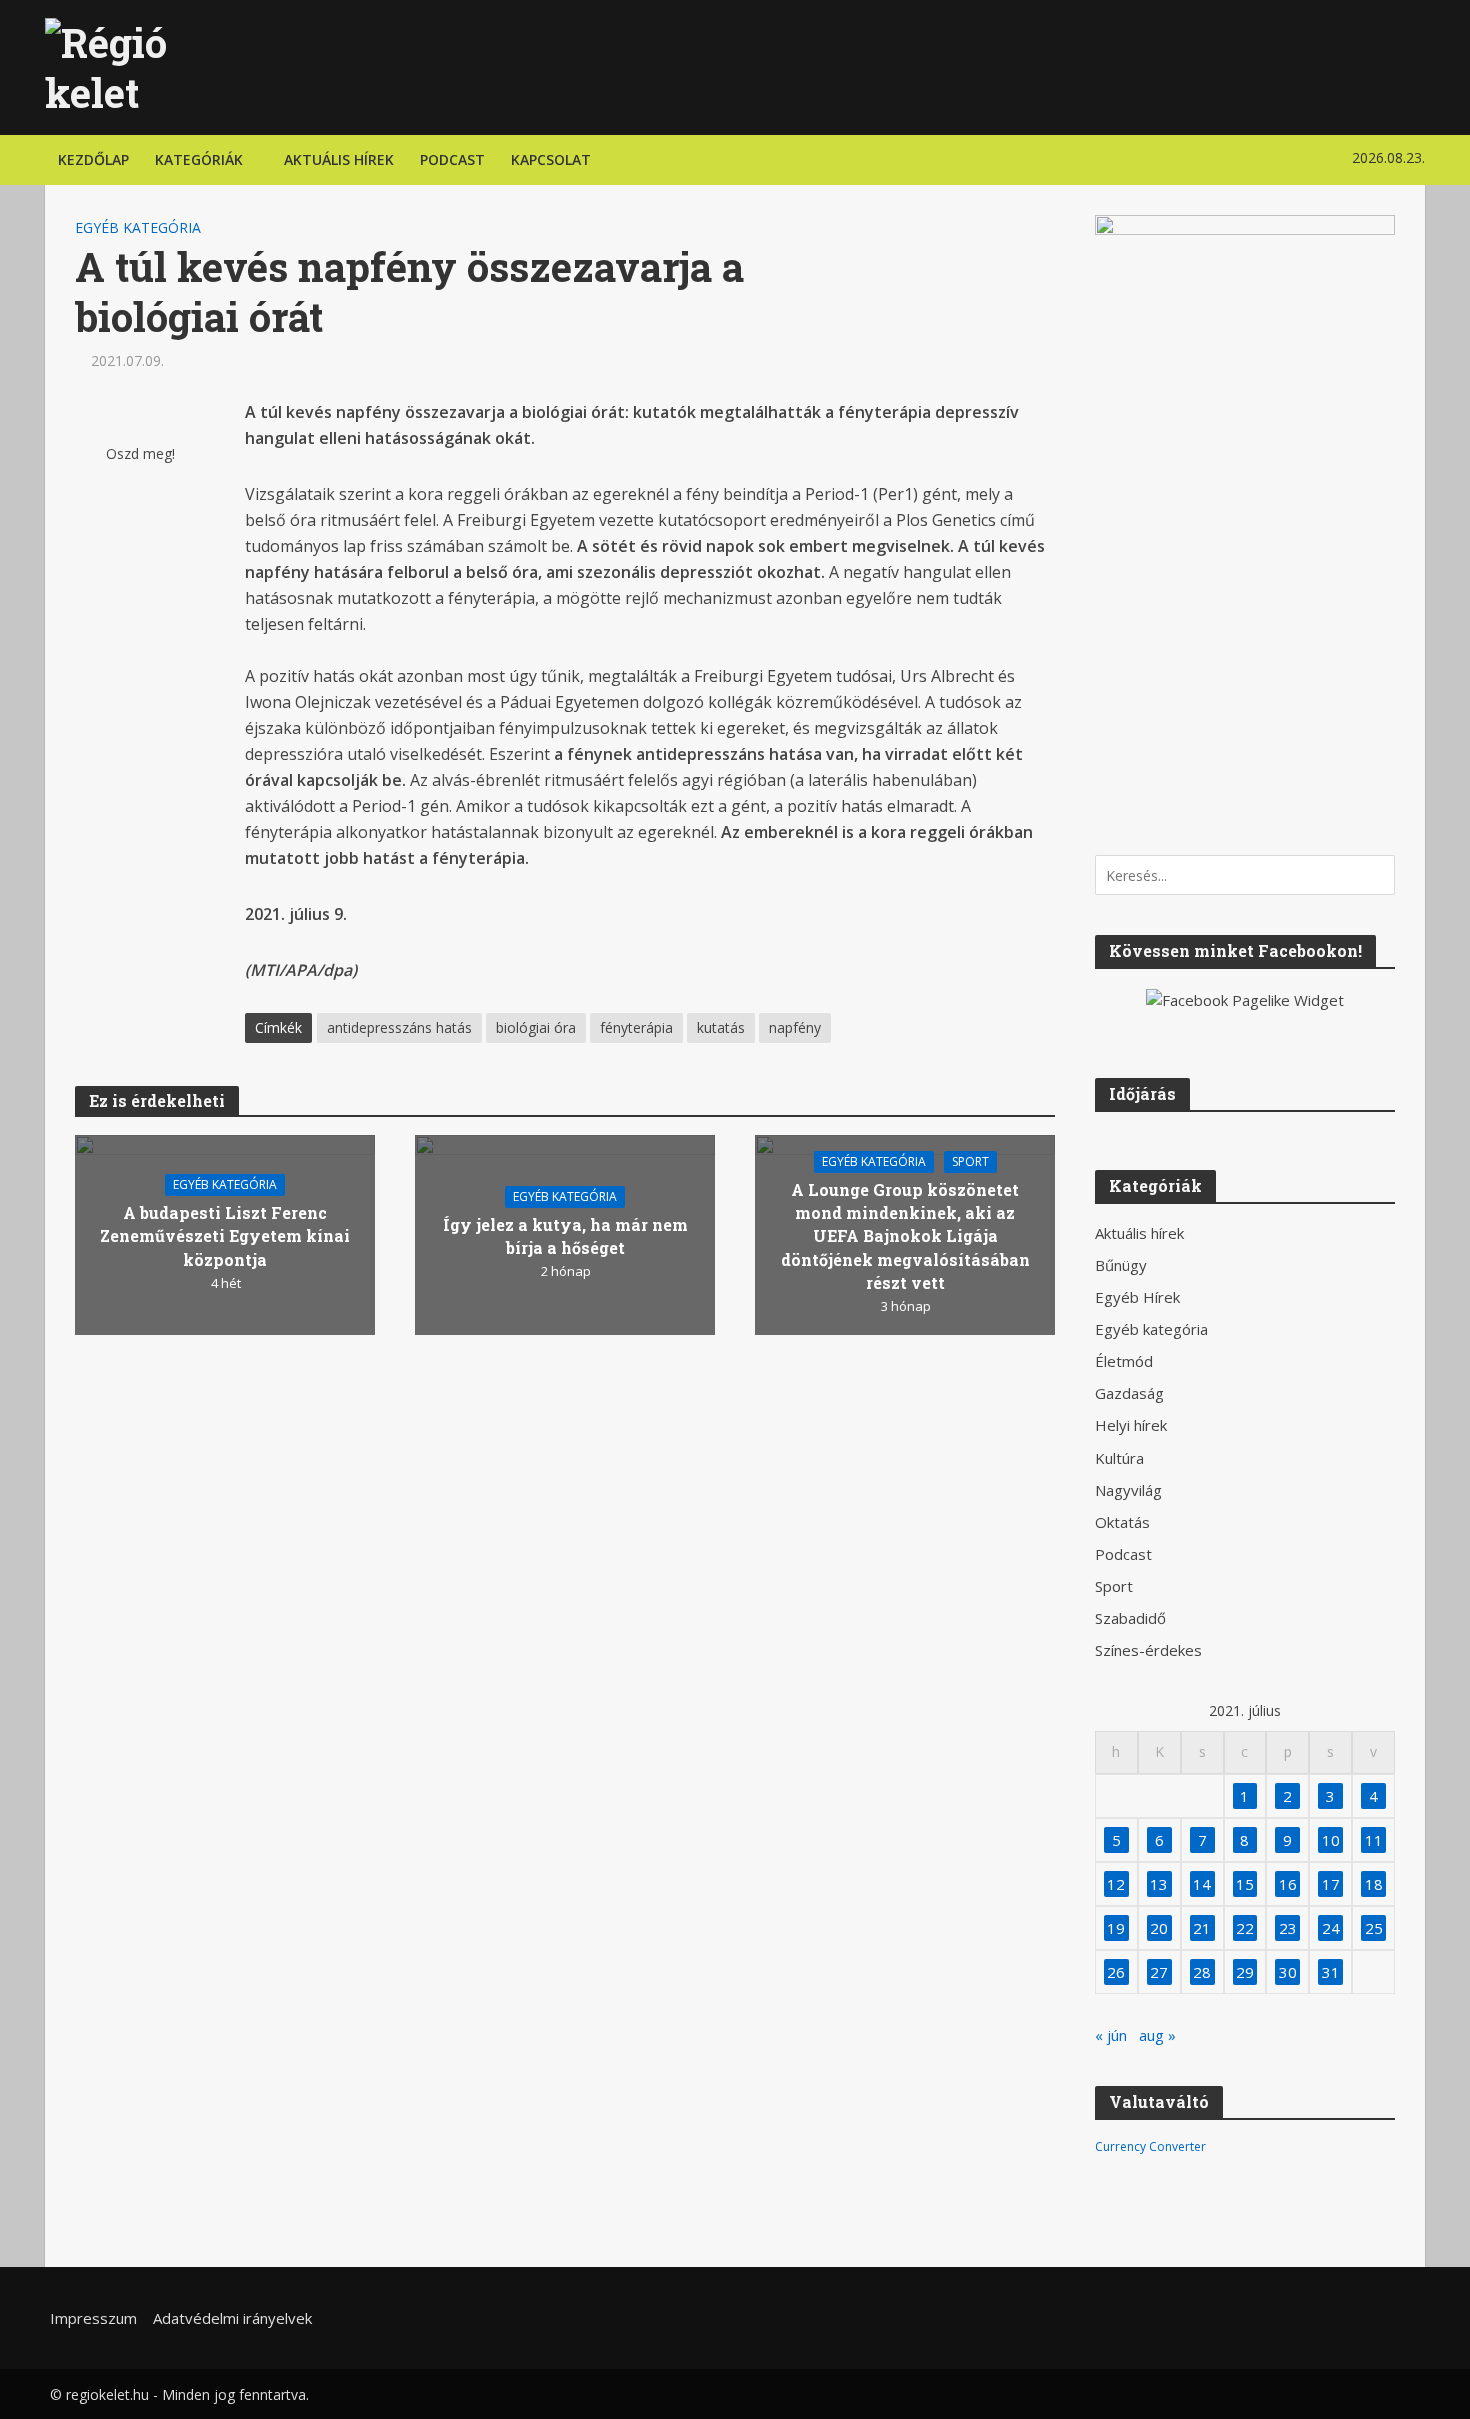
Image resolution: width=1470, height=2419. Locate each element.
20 (1159, 1928)
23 (1288, 1928)
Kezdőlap (93, 159)
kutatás (721, 1027)
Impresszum (93, 2318)
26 (1116, 1972)
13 (1159, 1884)
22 (1245, 1928)
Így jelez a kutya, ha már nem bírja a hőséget (565, 1236)
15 (1245, 1884)
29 (1245, 1972)
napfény (795, 1027)
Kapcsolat (551, 159)
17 (1331, 1884)
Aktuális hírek (339, 159)
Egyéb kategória (138, 227)
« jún (1111, 2035)
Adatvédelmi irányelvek (232, 2318)
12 (1116, 1884)
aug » (1157, 2035)
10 (1331, 1840)
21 (1202, 1928)
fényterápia (636, 1027)
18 (1374, 1884)
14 (1202, 1884)
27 (1159, 1972)
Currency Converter (1150, 2146)
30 (1288, 1972)
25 (1374, 1928)
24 (1331, 1928)
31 (1331, 1972)
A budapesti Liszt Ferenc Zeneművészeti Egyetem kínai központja (225, 1235)
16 (1288, 1884)
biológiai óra (536, 1027)
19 (1116, 1928)
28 (1202, 1972)
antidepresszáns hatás (399, 1027)
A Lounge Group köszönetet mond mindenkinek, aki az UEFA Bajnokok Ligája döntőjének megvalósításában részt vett (905, 1235)
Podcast (452, 159)
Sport (970, 1161)
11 (1374, 1840)
